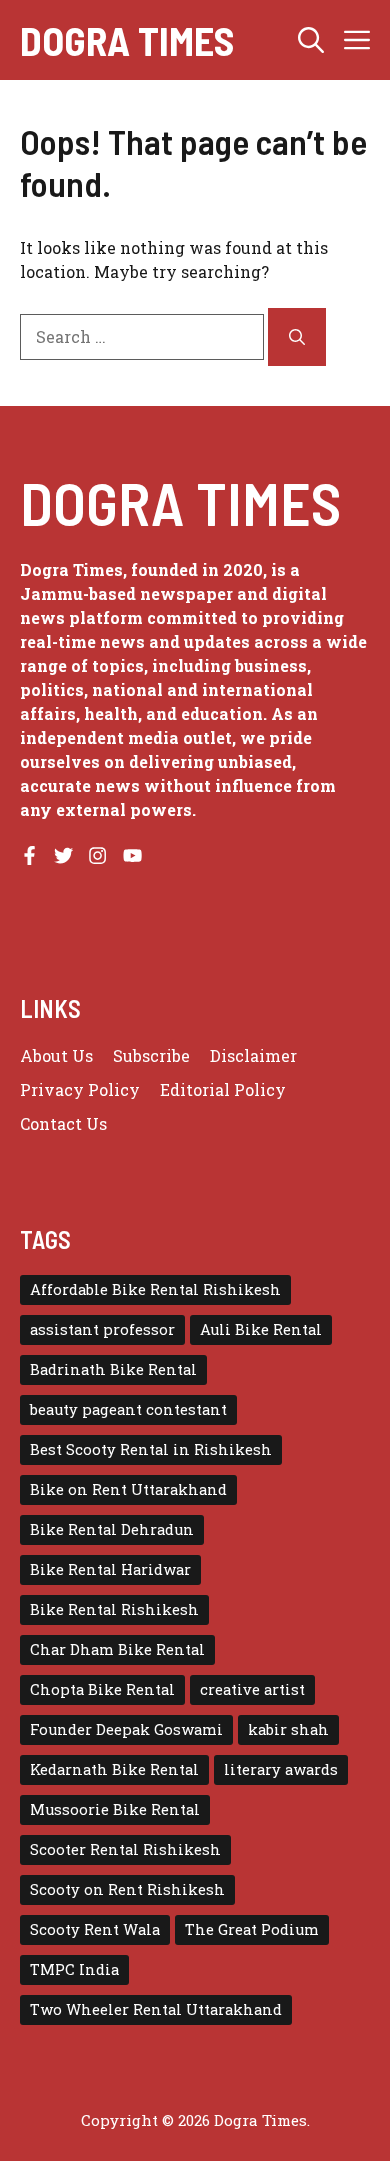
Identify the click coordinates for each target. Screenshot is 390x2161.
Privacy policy (80, 1089)
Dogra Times (127, 40)
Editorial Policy (223, 1089)
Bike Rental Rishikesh (114, 1609)
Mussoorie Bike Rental (115, 1809)
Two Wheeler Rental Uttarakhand (156, 2009)
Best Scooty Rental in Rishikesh (151, 1449)
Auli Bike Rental (261, 1329)
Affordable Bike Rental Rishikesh (155, 1289)
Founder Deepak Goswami (126, 1729)
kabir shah (288, 1729)
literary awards (281, 1769)
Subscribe (151, 1055)
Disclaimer (253, 1055)
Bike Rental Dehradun (112, 1529)
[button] (311, 40)
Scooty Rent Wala (95, 1929)
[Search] (297, 337)
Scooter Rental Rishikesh (125, 1849)
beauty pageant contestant (128, 1409)
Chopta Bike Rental (102, 1689)
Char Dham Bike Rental (117, 1649)
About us (56, 1055)
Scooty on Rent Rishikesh (127, 1889)
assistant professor (102, 1329)
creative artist (252, 1689)
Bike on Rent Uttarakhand (128, 1489)
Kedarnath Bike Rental (114, 1769)
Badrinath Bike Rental (113, 1369)
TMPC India (74, 1969)
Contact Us (63, 1123)
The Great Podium (252, 1929)
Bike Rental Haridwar (110, 1569)
